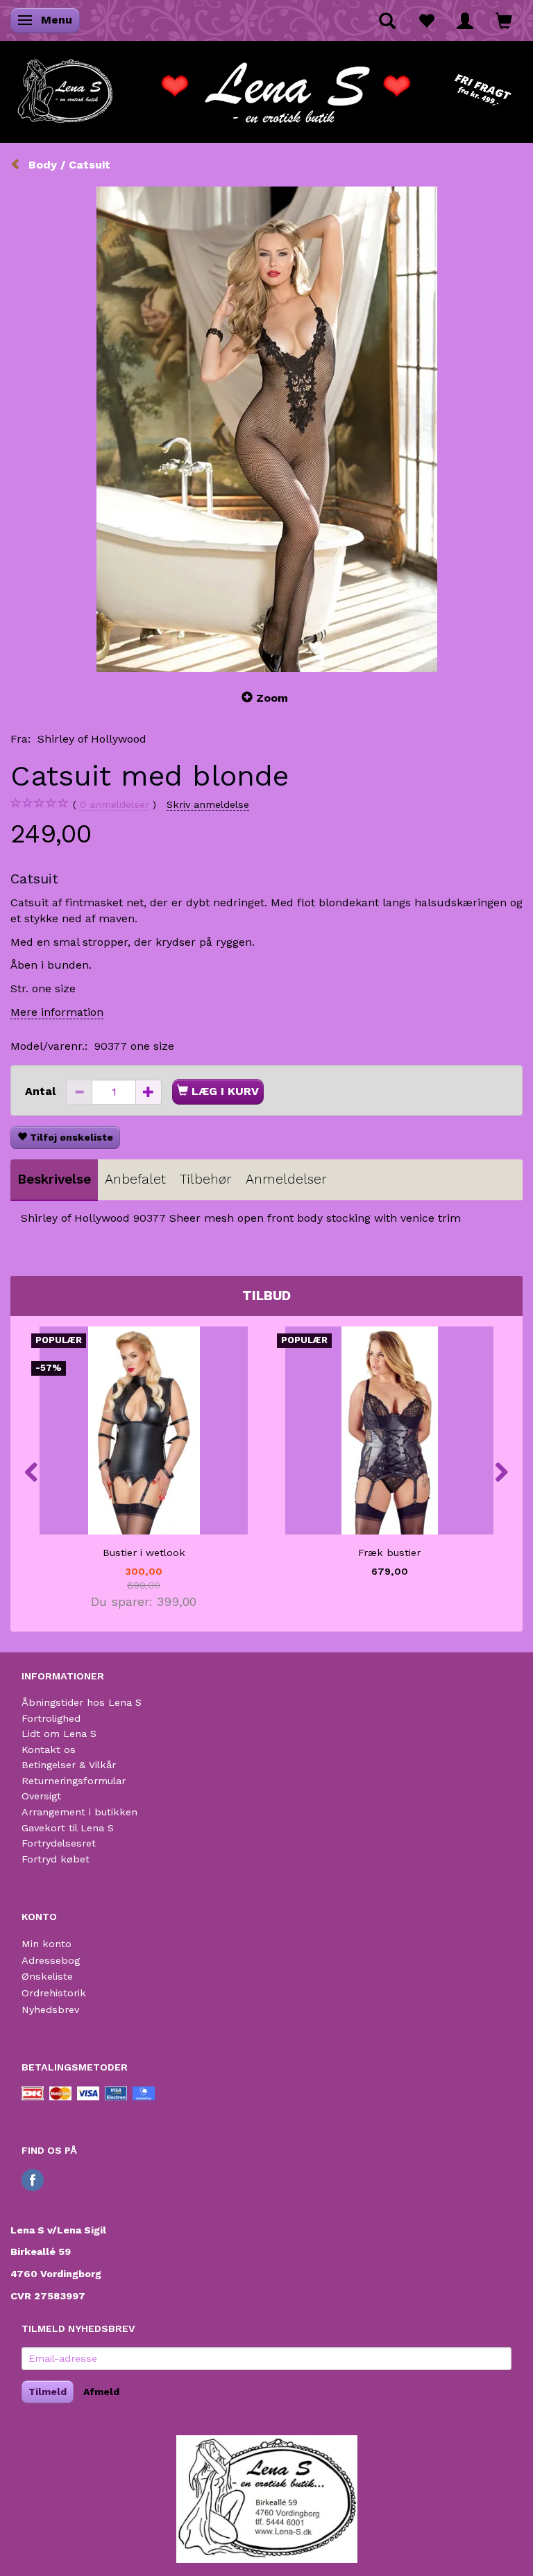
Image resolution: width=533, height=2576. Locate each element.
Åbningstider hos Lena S (82, 1702)
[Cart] (504, 20)
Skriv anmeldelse (208, 804)
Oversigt (41, 1796)
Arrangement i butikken (79, 1812)
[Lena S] (266, 87)
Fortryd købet (56, 1859)
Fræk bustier (389, 1553)
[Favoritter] (426, 20)
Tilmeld (48, 2392)
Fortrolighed (51, 1718)
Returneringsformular (74, 1781)
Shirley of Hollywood (92, 739)
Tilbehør (206, 1179)
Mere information (57, 1012)
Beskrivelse (54, 1179)
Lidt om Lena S (59, 1734)
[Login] (465, 20)
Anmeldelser (286, 1179)
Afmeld (101, 2392)
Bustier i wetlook (144, 1553)
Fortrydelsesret (59, 1843)
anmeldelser (115, 804)
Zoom (272, 698)
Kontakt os (49, 1749)
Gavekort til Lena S (68, 1828)
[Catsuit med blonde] (266, 429)
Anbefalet (135, 1179)
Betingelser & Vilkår (69, 1765)
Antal (42, 1091)
